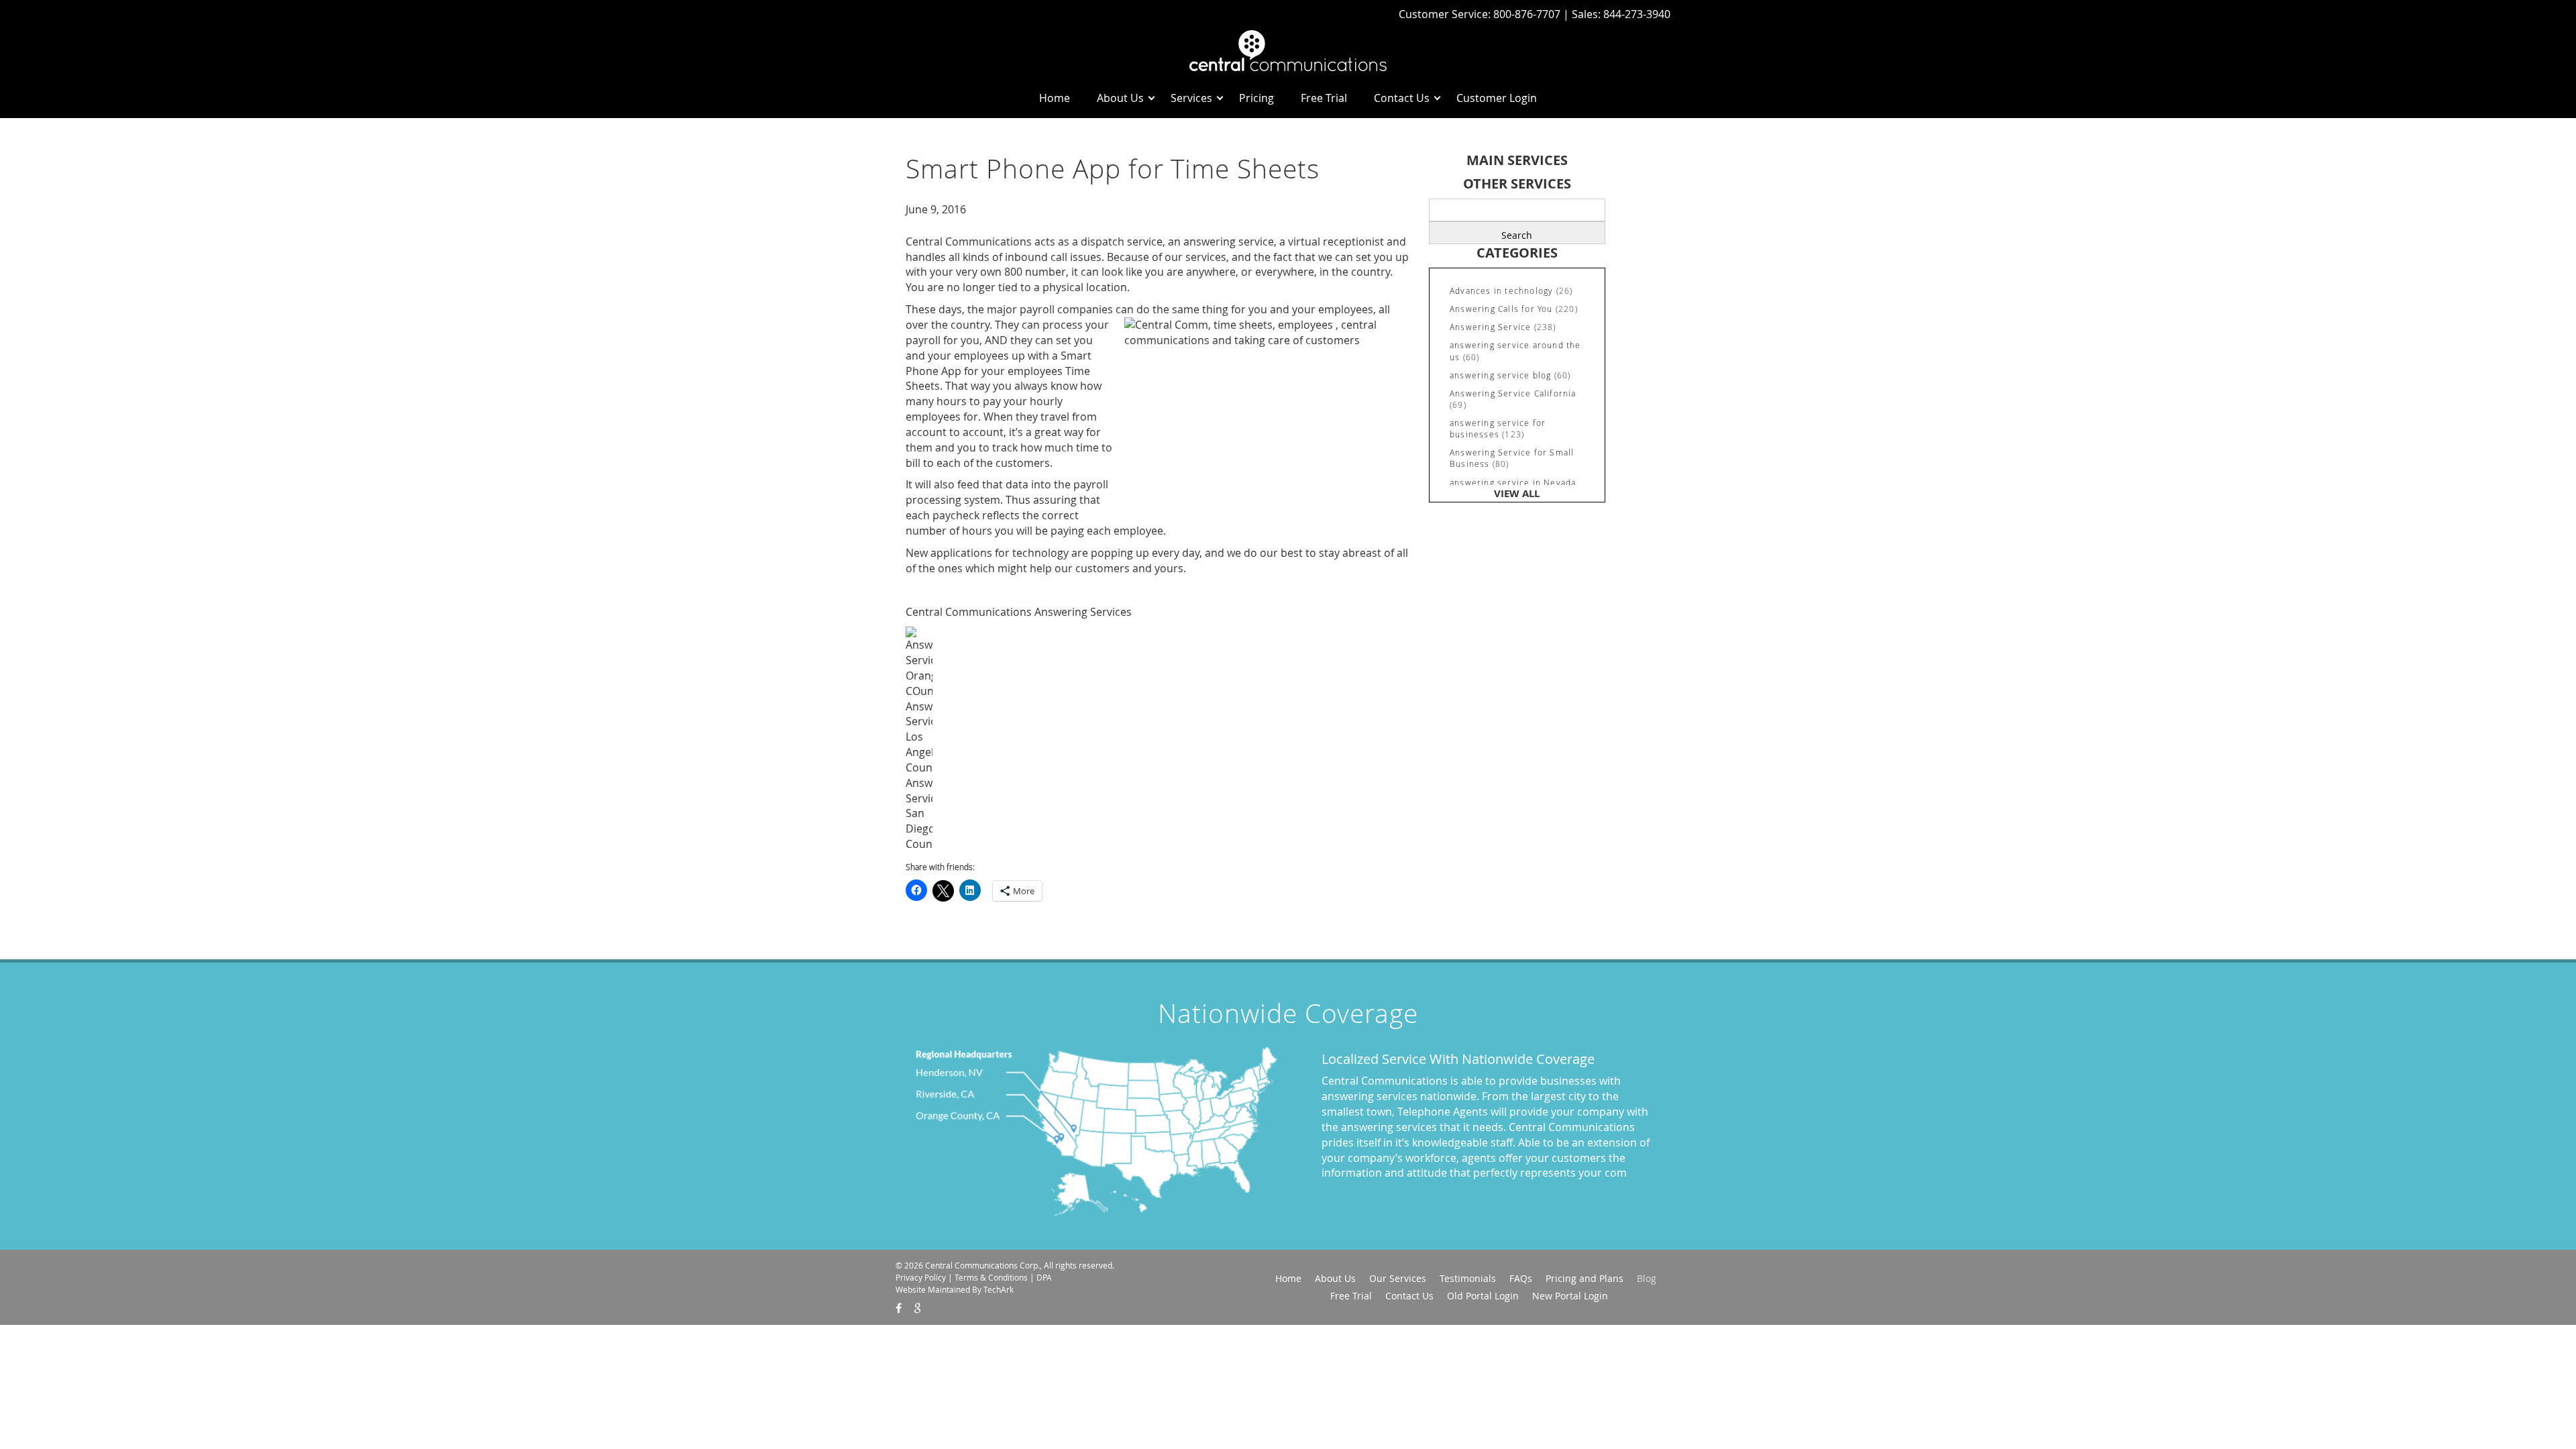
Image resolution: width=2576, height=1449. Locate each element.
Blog (1647, 1278)
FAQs (1521, 1278)
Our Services (1398, 1278)
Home (1055, 98)
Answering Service (1490, 327)
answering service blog (1500, 375)
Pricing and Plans (1585, 1278)
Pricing (1256, 98)
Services (1191, 98)
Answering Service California (1513, 393)
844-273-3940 (1637, 14)
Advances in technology (1501, 290)
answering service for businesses (1498, 428)
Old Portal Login (1483, 1296)
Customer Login (1497, 98)
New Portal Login (1570, 1296)
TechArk (999, 1289)
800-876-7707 (1528, 14)
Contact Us (1402, 98)
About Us (1120, 98)
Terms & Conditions (991, 1277)
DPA (1044, 1277)
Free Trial (1324, 98)
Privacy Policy (921, 1277)
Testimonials (1468, 1278)
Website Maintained (933, 1289)
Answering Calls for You (1501, 309)
